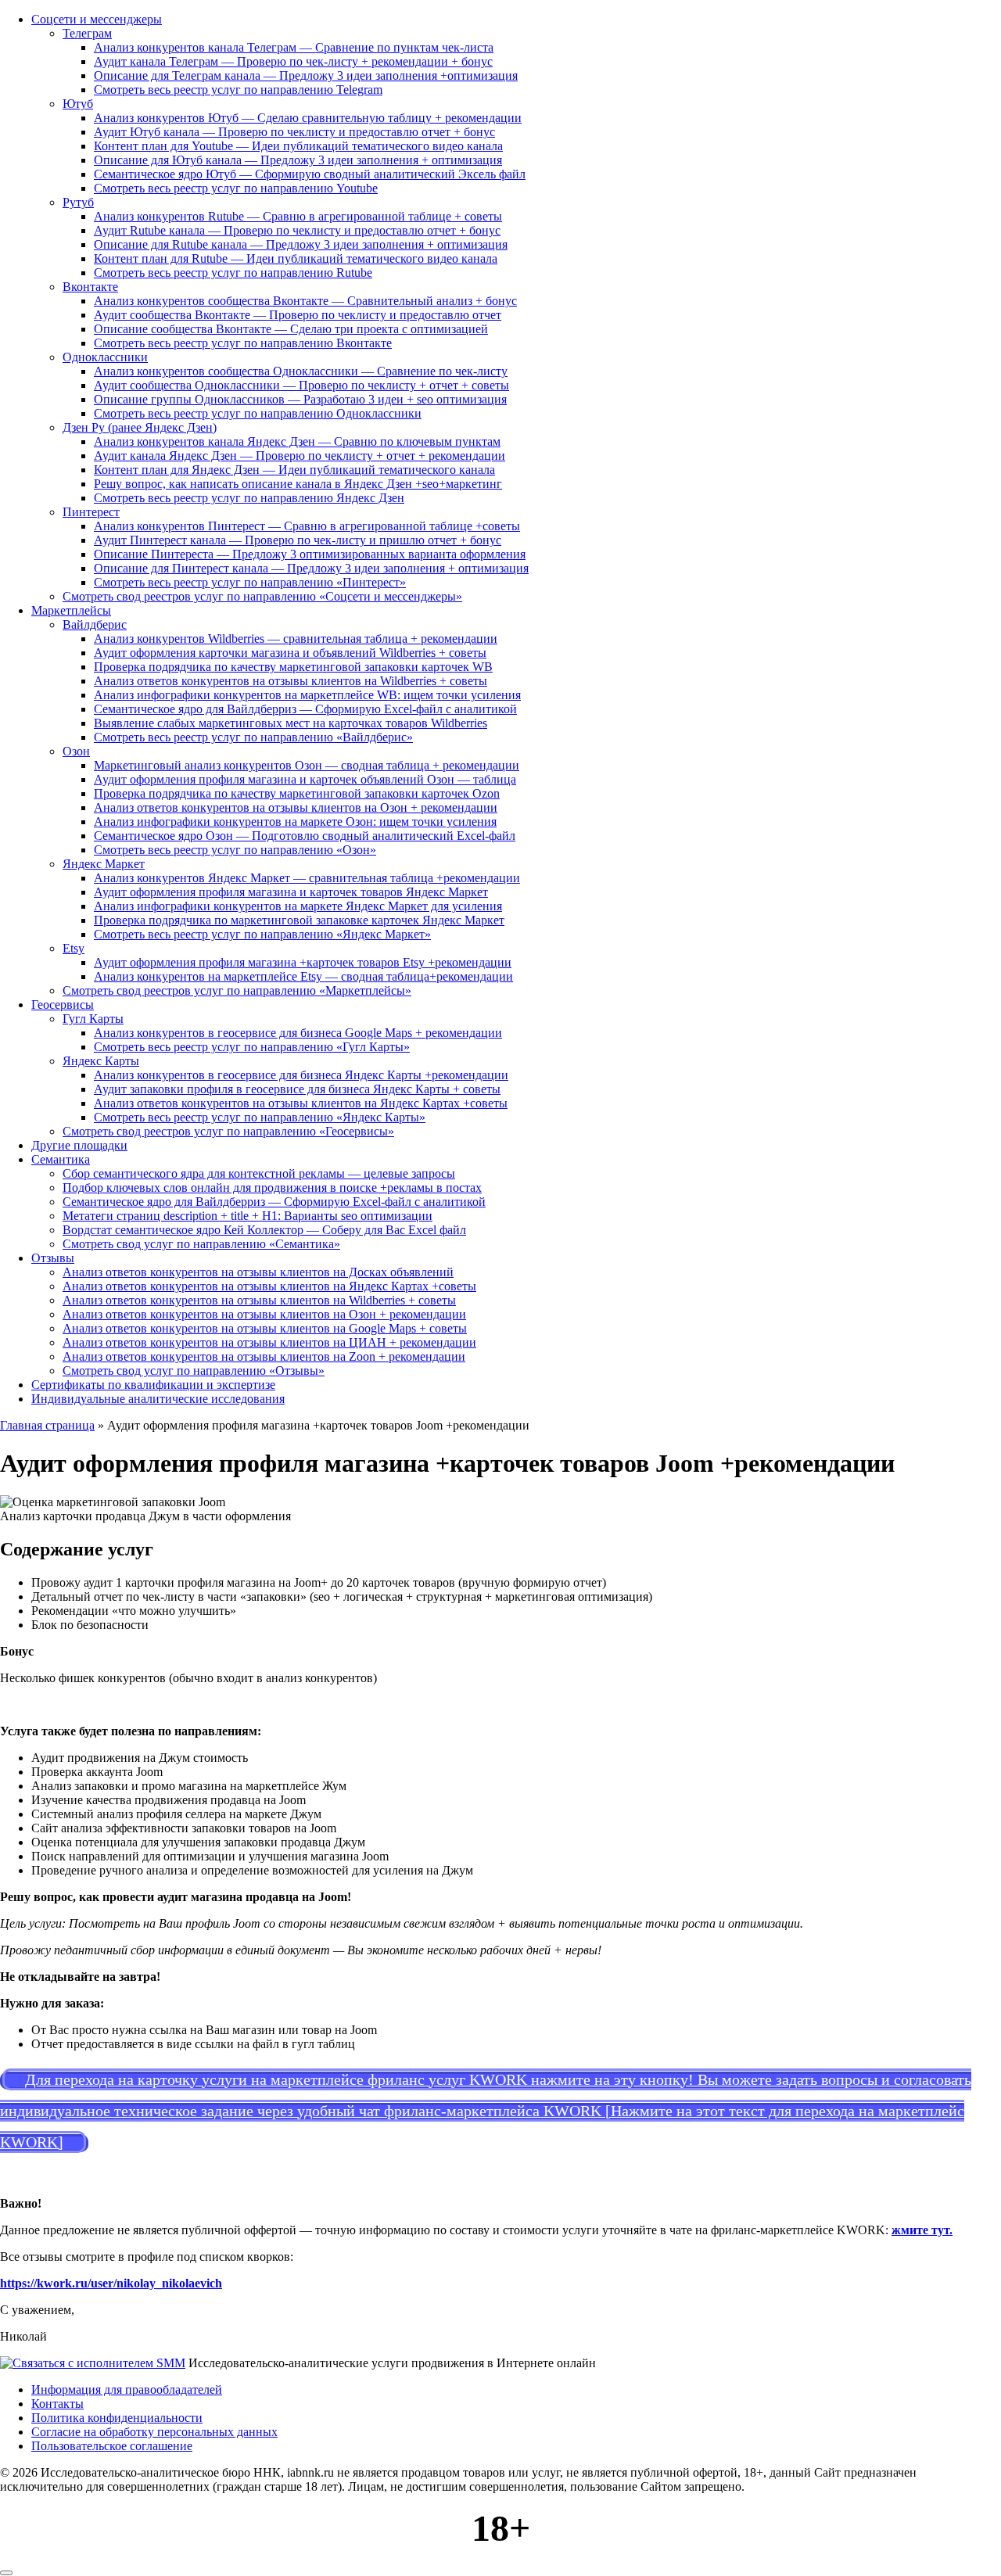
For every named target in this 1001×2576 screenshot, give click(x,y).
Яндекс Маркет (104, 864)
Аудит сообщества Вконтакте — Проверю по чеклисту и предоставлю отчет (298, 315)
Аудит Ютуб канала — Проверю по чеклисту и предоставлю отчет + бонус (294, 132)
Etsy (74, 948)
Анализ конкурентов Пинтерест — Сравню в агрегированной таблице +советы (307, 526)
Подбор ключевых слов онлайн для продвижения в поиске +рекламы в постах (272, 1188)
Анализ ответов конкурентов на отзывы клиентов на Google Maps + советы (265, 1328)
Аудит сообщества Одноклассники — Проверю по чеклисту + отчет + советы (301, 385)
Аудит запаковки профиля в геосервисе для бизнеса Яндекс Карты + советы (297, 1089)
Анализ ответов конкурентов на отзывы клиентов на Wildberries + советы (291, 681)
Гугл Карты (93, 1019)
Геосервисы (63, 1005)
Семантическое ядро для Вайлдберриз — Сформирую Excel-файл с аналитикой (305, 709)
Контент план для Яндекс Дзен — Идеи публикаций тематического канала (294, 470)
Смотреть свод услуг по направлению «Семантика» (201, 1244)
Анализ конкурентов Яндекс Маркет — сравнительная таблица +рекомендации (307, 878)
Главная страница (47, 1425)
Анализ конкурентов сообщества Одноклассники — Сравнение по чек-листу (301, 371)
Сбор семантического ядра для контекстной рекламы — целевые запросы (259, 1173)
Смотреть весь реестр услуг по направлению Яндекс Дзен (249, 498)
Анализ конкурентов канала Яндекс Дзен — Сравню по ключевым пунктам (297, 441)
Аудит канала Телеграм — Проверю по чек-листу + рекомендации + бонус (293, 61)
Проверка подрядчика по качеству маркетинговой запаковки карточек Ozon (297, 793)
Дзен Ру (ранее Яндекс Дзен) (140, 427)
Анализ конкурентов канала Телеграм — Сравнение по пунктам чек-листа (294, 47)
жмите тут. (922, 2230)
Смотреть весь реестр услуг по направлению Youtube (236, 188)
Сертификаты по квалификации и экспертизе (153, 1385)
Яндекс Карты (101, 1061)
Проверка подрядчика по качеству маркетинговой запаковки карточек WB (293, 667)
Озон (76, 751)
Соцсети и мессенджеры (97, 19)
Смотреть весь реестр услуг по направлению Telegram (238, 90)
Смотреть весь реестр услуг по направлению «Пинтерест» (250, 582)
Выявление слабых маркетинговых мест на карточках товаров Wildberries (291, 723)
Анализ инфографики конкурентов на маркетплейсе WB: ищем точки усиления (307, 695)
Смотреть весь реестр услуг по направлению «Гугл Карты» (252, 1047)
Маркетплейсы (71, 610)
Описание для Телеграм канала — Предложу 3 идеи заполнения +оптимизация (306, 75)
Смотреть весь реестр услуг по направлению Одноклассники (258, 413)
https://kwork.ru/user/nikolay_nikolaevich (111, 2283)
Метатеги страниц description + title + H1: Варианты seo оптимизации (248, 1216)
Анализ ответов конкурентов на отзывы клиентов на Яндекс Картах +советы (301, 1103)
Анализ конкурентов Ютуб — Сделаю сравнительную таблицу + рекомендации (308, 118)
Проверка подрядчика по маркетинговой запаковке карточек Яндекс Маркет (299, 920)
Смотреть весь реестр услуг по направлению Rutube (233, 273)
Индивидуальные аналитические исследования (158, 1399)
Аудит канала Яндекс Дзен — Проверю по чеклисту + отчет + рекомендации (300, 456)
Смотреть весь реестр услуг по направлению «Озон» (235, 850)
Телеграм (87, 33)
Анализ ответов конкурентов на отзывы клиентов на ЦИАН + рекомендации (269, 1342)
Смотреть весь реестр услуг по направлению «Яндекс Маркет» (262, 934)
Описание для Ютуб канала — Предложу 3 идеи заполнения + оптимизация (298, 160)
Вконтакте (90, 287)
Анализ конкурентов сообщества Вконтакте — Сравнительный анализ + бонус (305, 301)
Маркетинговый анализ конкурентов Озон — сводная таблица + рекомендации (307, 765)
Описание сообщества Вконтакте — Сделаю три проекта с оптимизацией (291, 329)
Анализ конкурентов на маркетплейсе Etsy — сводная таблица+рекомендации (303, 976)
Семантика (61, 1159)
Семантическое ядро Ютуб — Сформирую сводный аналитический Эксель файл (310, 174)
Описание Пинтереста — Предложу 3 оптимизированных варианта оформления (310, 554)
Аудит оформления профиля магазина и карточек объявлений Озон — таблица (305, 779)
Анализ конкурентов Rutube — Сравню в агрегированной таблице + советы (298, 216)
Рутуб (78, 202)
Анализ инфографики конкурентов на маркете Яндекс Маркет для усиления (298, 906)
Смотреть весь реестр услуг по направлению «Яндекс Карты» (260, 1117)
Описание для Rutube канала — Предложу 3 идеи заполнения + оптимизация (301, 244)
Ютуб (78, 104)
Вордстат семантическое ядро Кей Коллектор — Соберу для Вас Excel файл (264, 1230)
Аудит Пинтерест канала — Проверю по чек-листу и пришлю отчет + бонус (298, 540)
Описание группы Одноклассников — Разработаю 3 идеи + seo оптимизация (300, 399)
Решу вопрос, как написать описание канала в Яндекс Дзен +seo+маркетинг (298, 484)
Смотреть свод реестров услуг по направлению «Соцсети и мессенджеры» (262, 596)
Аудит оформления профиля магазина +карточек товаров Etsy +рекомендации (303, 962)
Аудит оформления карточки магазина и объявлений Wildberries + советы (290, 653)
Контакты (57, 2404)
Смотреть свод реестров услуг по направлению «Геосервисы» (228, 1131)
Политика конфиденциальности (117, 2418)
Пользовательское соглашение (112, 2446)
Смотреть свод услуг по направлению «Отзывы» (194, 1371)
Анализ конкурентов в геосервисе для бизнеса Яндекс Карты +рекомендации (301, 1075)
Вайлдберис (95, 624)
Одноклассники (105, 357)
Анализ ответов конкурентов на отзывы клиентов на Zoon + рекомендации (264, 1356)
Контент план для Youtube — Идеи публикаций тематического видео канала (298, 146)
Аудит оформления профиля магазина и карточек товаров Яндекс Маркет (291, 892)
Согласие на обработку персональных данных (154, 2432)
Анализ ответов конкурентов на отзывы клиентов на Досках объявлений (258, 1272)
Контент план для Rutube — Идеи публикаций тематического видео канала (296, 258)
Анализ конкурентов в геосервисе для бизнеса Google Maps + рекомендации (298, 1033)
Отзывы (53, 1258)
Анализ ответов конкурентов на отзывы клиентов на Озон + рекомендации (296, 807)
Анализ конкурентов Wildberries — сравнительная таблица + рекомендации (296, 639)
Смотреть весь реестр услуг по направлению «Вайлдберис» (253, 737)
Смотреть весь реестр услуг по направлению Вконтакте (243, 343)
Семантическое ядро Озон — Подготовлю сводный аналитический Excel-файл (305, 836)
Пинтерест (91, 512)
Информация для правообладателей (127, 2389)
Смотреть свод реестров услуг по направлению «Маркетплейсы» (237, 990)
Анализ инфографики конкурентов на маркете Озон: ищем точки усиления (295, 822)
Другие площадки (79, 1145)
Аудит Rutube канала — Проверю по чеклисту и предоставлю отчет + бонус (297, 230)
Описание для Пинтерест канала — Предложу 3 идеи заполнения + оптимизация (311, 568)
